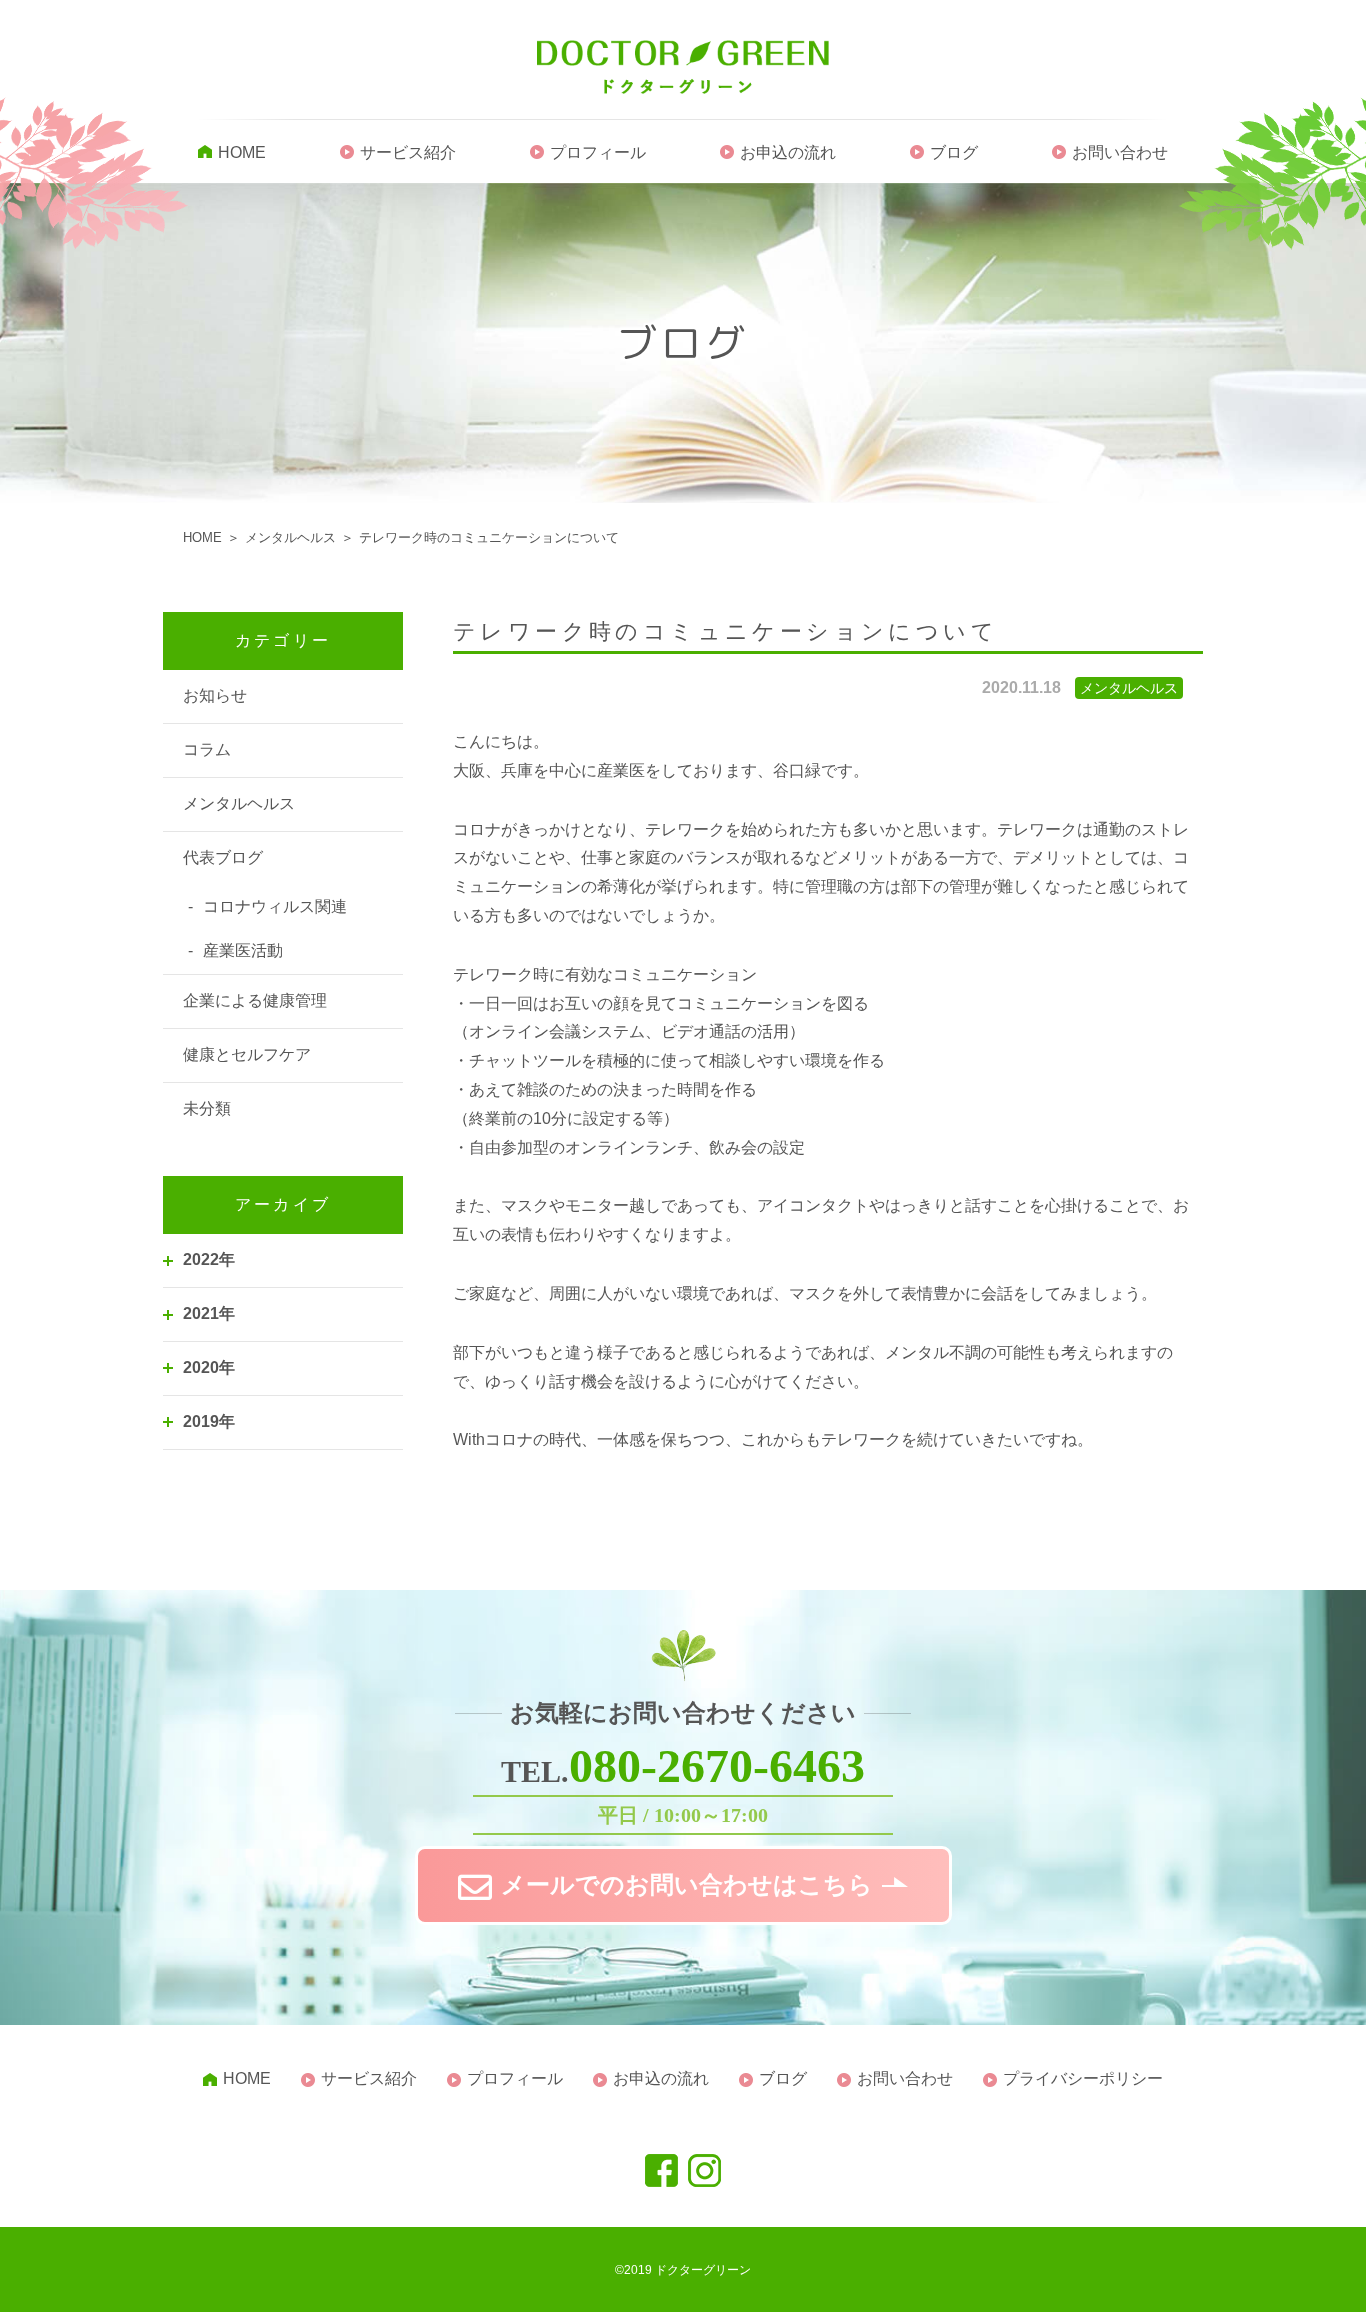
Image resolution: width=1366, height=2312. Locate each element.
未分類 (207, 1108)
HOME (242, 152)
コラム (207, 749)
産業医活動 (243, 950)
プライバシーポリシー (1083, 2078)
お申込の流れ (788, 152)
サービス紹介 (408, 152)
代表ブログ (223, 857)
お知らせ (215, 695)
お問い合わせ (1120, 152)
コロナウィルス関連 (275, 906)
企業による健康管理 (255, 1000)
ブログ (954, 152)
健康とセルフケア (247, 1054)
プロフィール (598, 152)
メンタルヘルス (239, 803)
